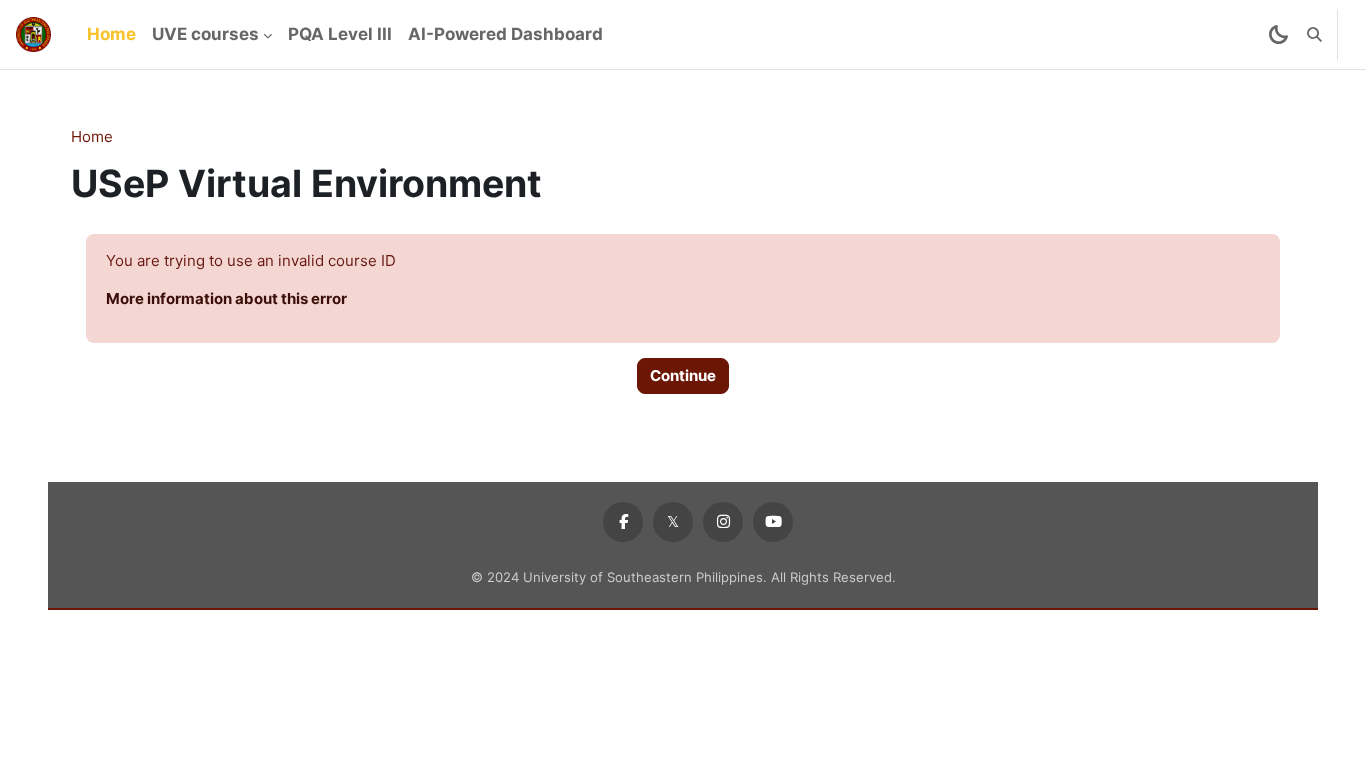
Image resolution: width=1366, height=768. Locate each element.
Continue (683, 375)
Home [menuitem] (111, 34)
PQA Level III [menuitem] (340, 34)
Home (92, 136)
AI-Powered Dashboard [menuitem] (505, 34)
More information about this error (226, 298)
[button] (1314, 34)
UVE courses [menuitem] (205, 34)
